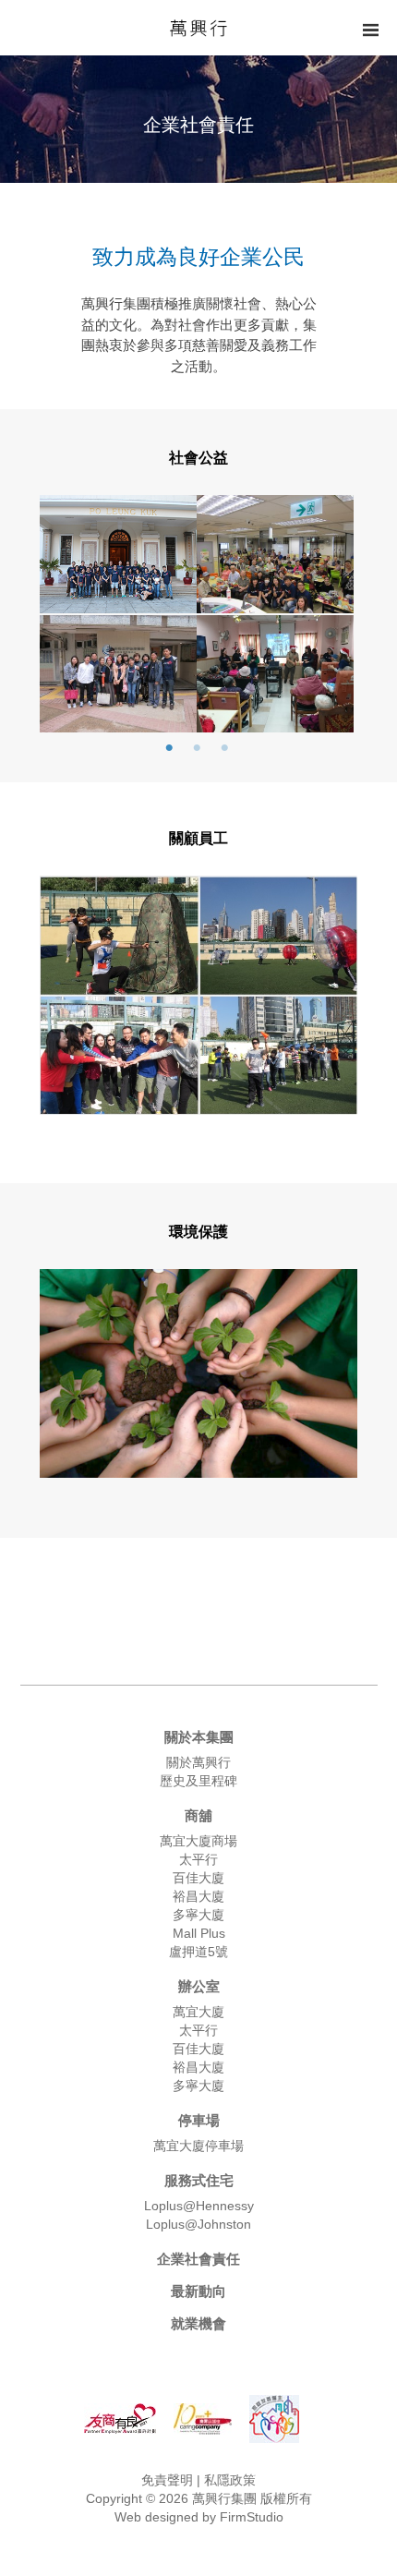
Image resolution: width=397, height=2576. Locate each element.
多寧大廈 (198, 1915)
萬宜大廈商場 (198, 1841)
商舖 (198, 1815)
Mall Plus (199, 1933)
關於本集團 (199, 1737)
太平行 (198, 1859)
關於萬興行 (198, 1762)
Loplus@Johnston (198, 2224)
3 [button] (224, 748)
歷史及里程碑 (198, 1781)
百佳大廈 (198, 1878)
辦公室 (199, 1986)
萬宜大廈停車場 (198, 2146)
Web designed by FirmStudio (199, 2517)
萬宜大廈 (198, 2012)
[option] (197, 615)
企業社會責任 (198, 2259)
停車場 (199, 2120)
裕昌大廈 (198, 1896)
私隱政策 (228, 2480)
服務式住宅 (199, 2180)
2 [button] (197, 748)
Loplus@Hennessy (199, 2206)
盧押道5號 (198, 1952)
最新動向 (198, 2291)
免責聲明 (169, 2480)
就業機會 (198, 2323)
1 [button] (169, 748)
